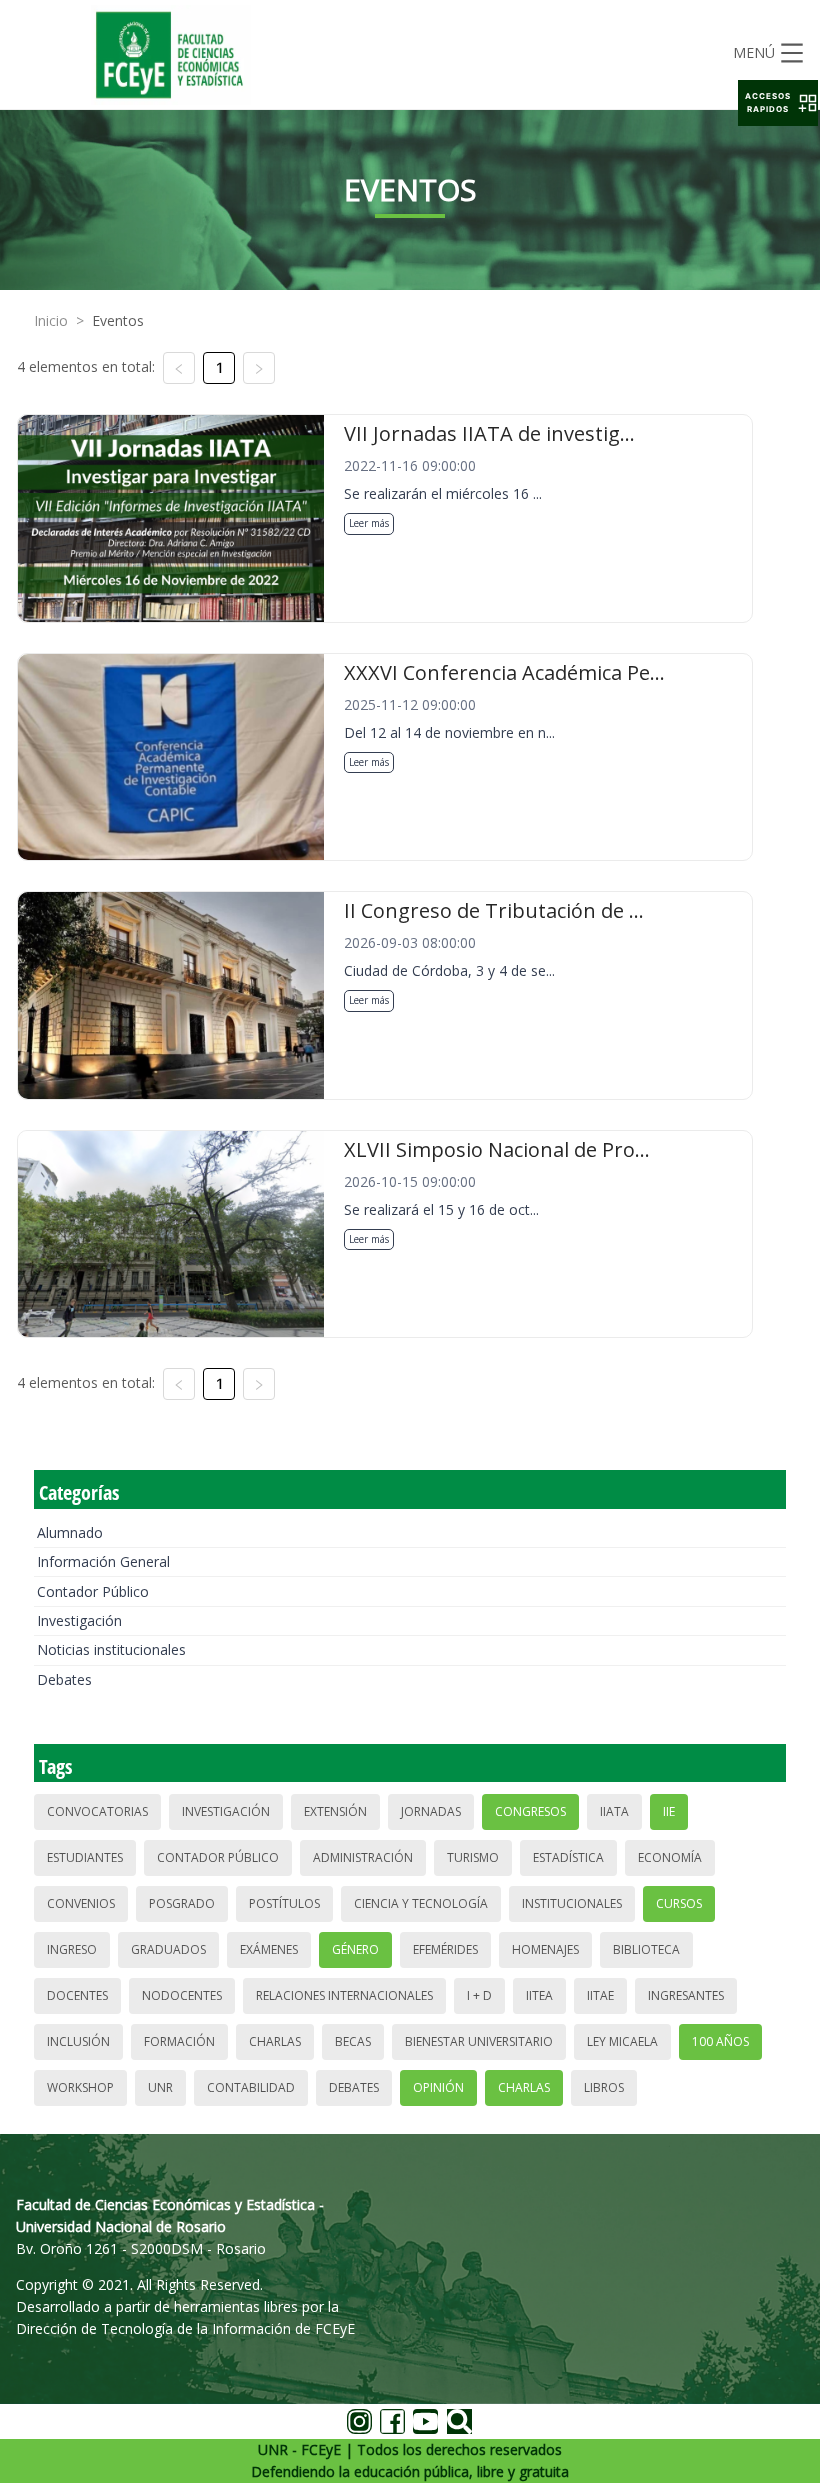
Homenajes (545, 1949)
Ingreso (72, 1949)
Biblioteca (646, 1949)
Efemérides (445, 1949)
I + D (479, 1995)
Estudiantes (85, 1857)
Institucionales (572, 1903)
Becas (353, 2041)
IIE (669, 1811)
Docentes (77, 1995)
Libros (604, 2087)
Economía (670, 1857)
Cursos (679, 1903)
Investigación (79, 1620)
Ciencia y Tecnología (421, 1903)
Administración (363, 1857)
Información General (103, 1561)
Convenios (81, 1903)
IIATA (614, 1811)
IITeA (539, 1995)
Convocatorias (97, 1811)
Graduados (168, 1949)
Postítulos (284, 1903)
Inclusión (78, 2041)
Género (355, 1949)
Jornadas (431, 1811)
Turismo (473, 1857)
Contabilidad (251, 2087)
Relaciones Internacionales (344, 1995)
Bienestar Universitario (479, 2041)
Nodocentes (182, 1995)
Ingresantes (686, 1995)
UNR (160, 2087)
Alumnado (70, 1532)
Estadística (568, 1857)
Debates (64, 1679)
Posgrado (182, 1903)
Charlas (275, 2041)
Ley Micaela (622, 2041)
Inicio (51, 320)
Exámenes (269, 1949)
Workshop (80, 2087)
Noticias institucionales (111, 1649)
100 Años (720, 2041)
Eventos (118, 320)
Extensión (335, 1811)
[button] (778, 103)
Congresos (530, 1811)
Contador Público (93, 1591)
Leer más (369, 523)
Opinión (438, 2087)
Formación (179, 2041)
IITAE (600, 1995)
